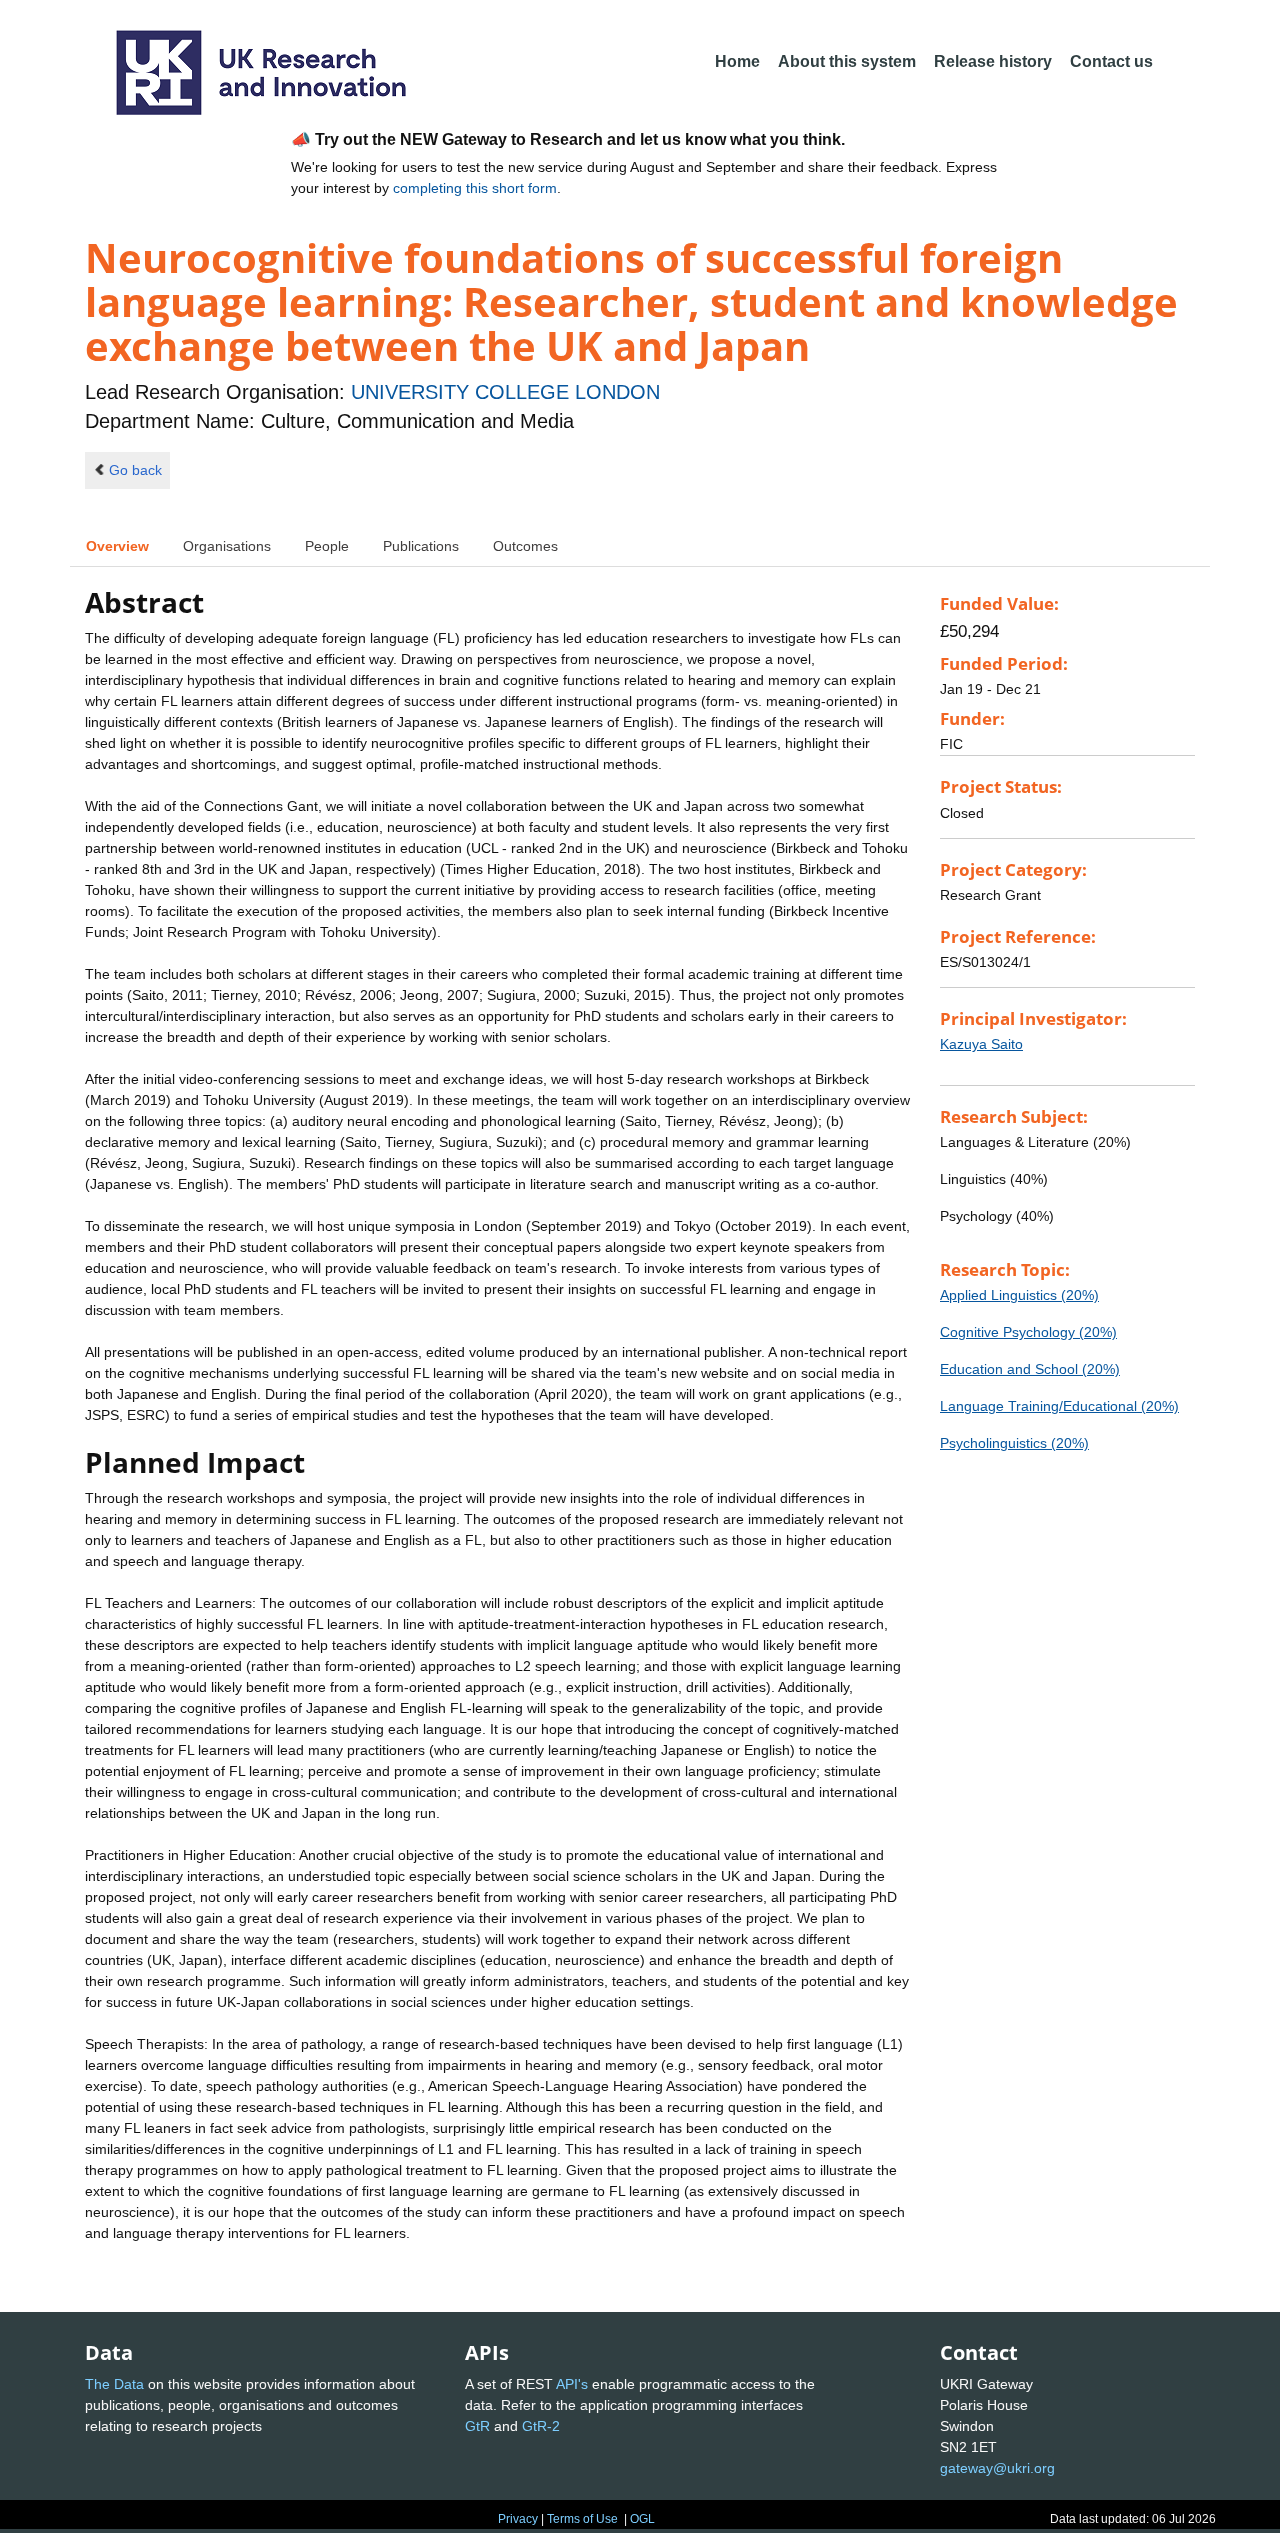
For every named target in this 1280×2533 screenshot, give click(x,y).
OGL (642, 2519)
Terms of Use (582, 2519)
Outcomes (525, 546)
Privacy (518, 2519)
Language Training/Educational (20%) (1059, 1406)
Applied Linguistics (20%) (1019, 1295)
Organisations (227, 546)
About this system (847, 61)
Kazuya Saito (981, 1044)
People (327, 546)
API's (572, 2384)
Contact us (1111, 61)
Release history (993, 61)
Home (737, 61)
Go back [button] (135, 470)
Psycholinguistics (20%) (1014, 1443)
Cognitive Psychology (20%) (1028, 1332)
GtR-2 (541, 2426)
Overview (117, 546)
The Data (114, 2384)
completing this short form (475, 188)
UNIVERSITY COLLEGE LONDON (505, 392)
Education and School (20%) (1030, 1369)
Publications (421, 546)
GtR (477, 2426)
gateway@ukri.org (997, 2468)
